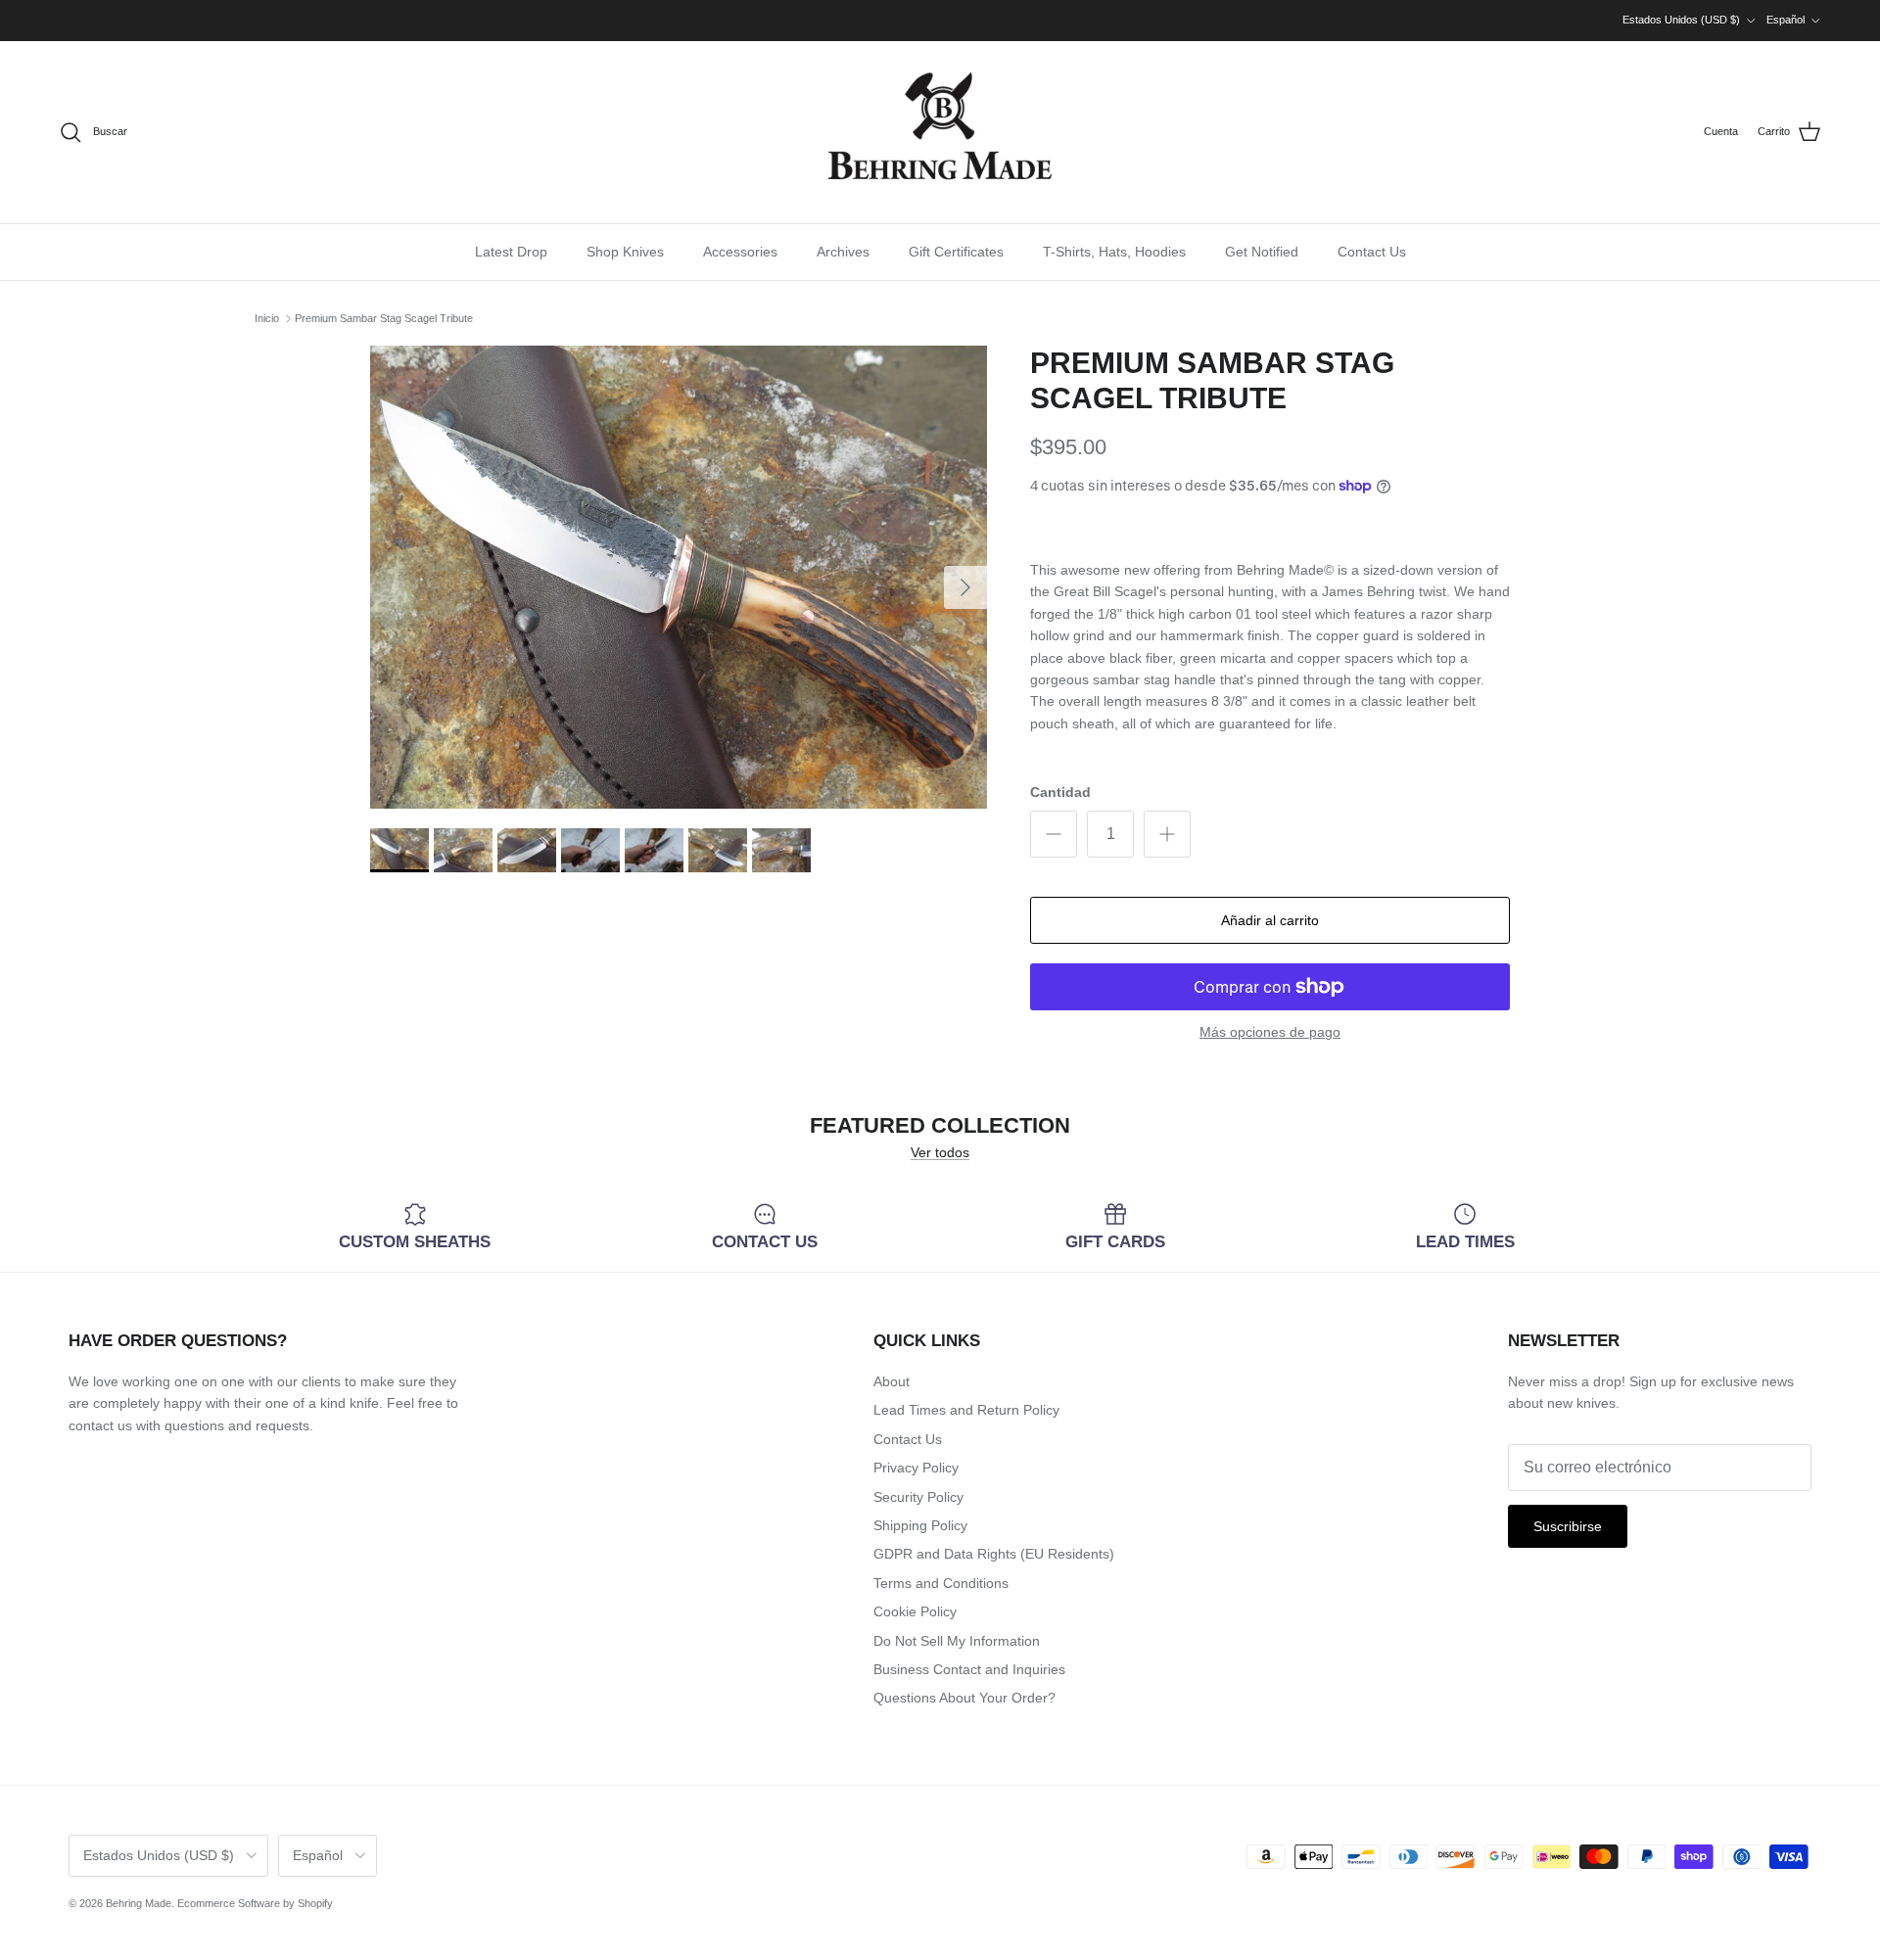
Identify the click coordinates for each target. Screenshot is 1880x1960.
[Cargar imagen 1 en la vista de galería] (679, 577)
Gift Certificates (956, 252)
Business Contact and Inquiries (969, 1669)
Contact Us (1372, 252)
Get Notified (1262, 252)
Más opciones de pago (1270, 1032)
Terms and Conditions (941, 1583)
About (892, 1381)
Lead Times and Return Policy (966, 1410)
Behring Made (139, 1903)
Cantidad (1060, 792)
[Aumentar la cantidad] (1167, 834)
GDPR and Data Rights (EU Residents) (994, 1554)
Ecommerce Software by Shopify (255, 1903)
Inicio (267, 318)
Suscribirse (1568, 1526)
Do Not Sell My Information (957, 1641)
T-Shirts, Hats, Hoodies (1114, 252)
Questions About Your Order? (964, 1698)
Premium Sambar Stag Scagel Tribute (384, 318)
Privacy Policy (916, 1468)
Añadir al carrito (1270, 920)
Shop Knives (625, 252)
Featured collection (940, 1125)
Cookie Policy (915, 1611)
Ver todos (940, 1152)
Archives (843, 252)
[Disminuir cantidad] (1054, 834)
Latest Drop (511, 252)
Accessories (740, 252)
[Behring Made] (940, 132)
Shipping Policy (920, 1525)
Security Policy (918, 1497)
